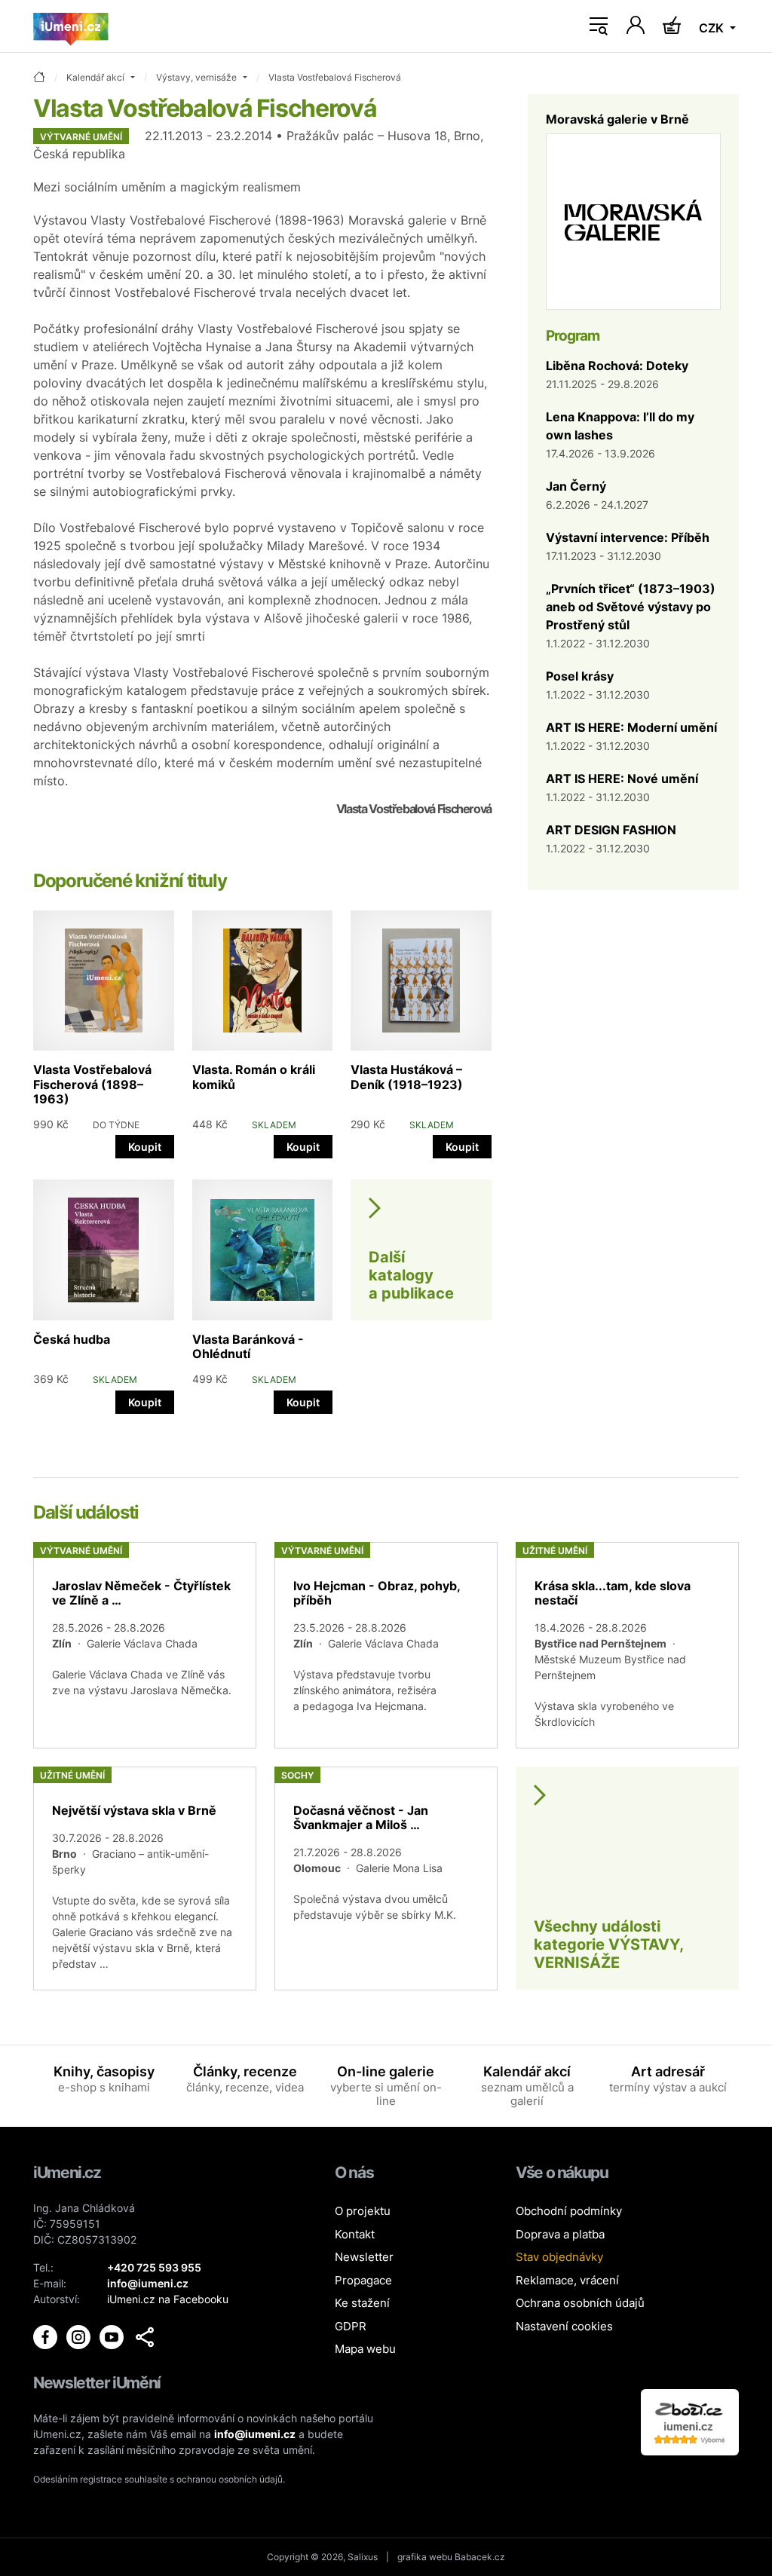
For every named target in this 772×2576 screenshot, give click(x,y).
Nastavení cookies (564, 2326)
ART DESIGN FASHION (611, 830)
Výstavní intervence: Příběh (628, 537)
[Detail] (145, 1645)
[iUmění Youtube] (113, 2336)
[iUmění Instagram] (80, 2336)
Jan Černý (576, 486)
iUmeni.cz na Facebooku (168, 2299)
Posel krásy (580, 676)
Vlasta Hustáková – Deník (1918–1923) (407, 1077)
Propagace (363, 2280)
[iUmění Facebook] (47, 2336)
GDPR (351, 2326)
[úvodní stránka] (39, 78)
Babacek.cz (480, 2557)
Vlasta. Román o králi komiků (254, 1077)
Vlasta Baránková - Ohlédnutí (248, 1346)
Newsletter (364, 2257)
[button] (145, 2337)
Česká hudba (72, 1339)
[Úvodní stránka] (71, 26)
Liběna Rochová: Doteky (617, 366)
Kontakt (355, 2234)
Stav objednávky (559, 2257)
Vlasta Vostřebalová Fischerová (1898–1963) (92, 1084)
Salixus (363, 2557)
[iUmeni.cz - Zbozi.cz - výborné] (690, 2421)
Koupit (145, 1147)
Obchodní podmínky (569, 2211)
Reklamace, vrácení (567, 2280)
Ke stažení (362, 2303)
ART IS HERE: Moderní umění (631, 727)
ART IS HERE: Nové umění (622, 779)
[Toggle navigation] (599, 26)
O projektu (363, 2211)
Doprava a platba (560, 2234)
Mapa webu (365, 2349)
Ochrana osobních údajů (580, 2303)
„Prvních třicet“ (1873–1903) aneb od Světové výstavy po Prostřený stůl (631, 607)
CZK (713, 28)
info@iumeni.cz (255, 2434)
